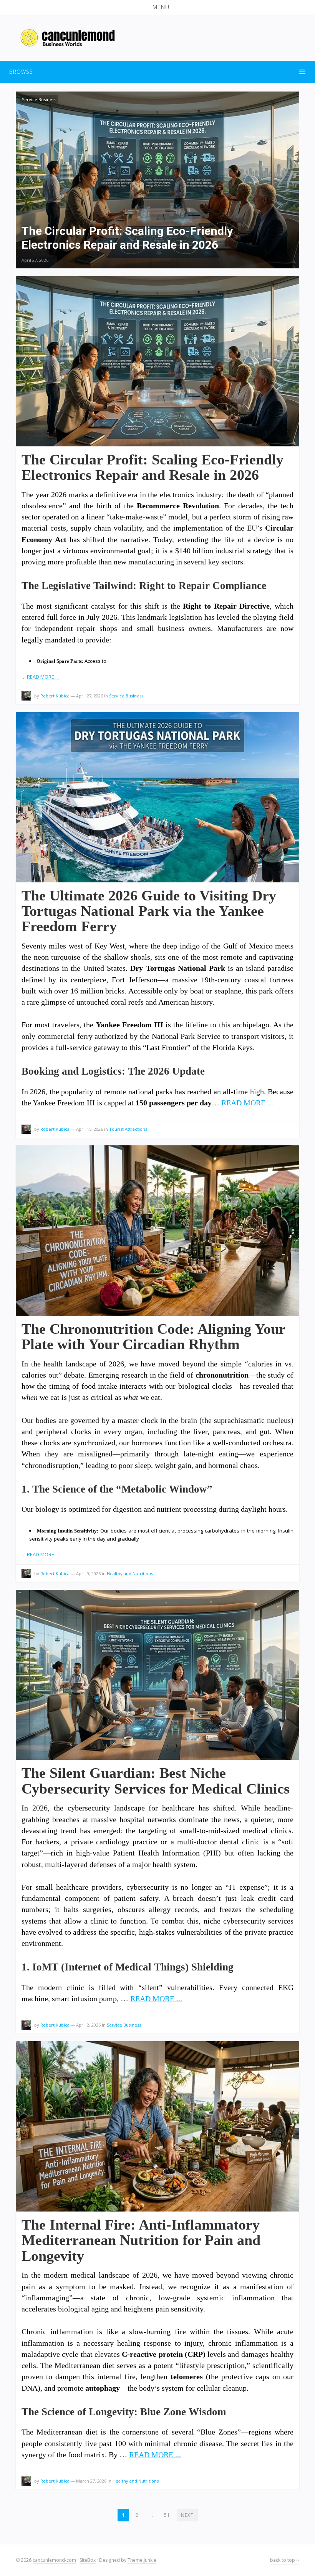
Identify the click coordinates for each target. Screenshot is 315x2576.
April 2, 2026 (88, 2025)
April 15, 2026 (90, 1129)
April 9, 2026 (88, 1573)
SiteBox (88, 2560)
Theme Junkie (142, 2560)
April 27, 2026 (35, 260)
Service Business (39, 99)
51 (167, 2515)
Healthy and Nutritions (130, 1573)
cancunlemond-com (54, 2560)
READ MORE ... (43, 677)
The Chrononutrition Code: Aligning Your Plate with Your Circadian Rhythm (153, 1336)
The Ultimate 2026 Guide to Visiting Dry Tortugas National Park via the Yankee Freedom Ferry (149, 911)
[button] (157, 7)
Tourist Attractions (128, 1129)
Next (187, 2515)
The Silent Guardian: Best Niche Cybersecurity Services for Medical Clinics (156, 1781)
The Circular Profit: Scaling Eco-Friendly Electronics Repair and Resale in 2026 (153, 467)
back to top (283, 2560)
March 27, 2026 (91, 2481)
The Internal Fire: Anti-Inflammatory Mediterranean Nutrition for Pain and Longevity (141, 2240)
